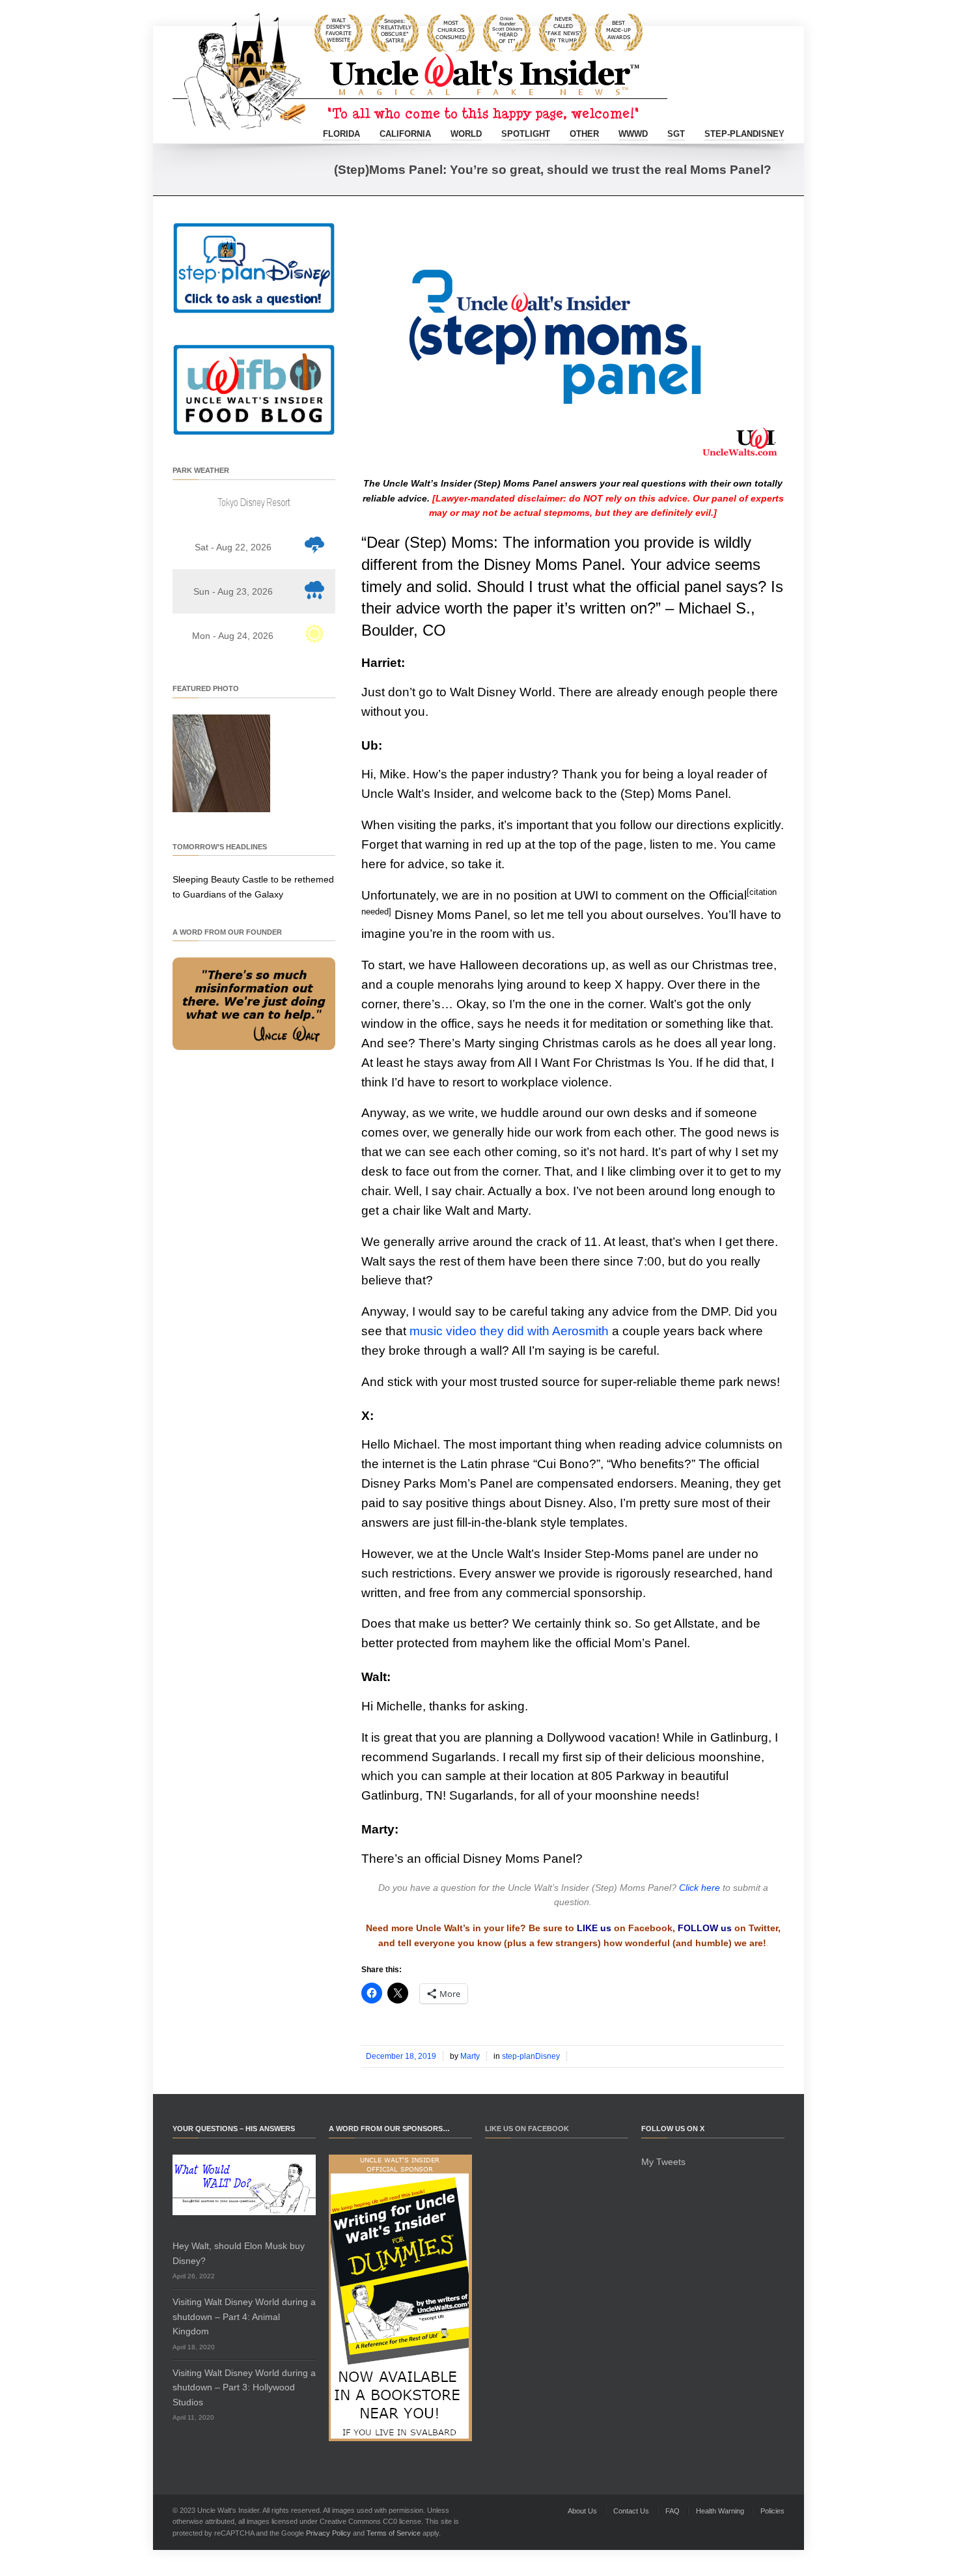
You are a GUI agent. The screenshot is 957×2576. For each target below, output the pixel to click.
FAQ (673, 2511)
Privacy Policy (328, 2533)
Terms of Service (394, 2533)
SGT (676, 134)
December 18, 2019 (401, 2056)
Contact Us (631, 2511)
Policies (772, 2511)
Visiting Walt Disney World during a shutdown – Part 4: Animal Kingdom (244, 2316)
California (405, 134)
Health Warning (720, 2511)
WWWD (633, 134)
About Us (582, 2511)
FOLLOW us (705, 1928)
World (466, 134)
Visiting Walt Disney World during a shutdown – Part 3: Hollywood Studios (244, 2387)
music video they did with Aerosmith (509, 1331)
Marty (470, 2056)
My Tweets (663, 2162)
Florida (341, 134)
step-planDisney (744, 134)
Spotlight (526, 134)
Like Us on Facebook (527, 2129)
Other (584, 134)
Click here (700, 1888)
